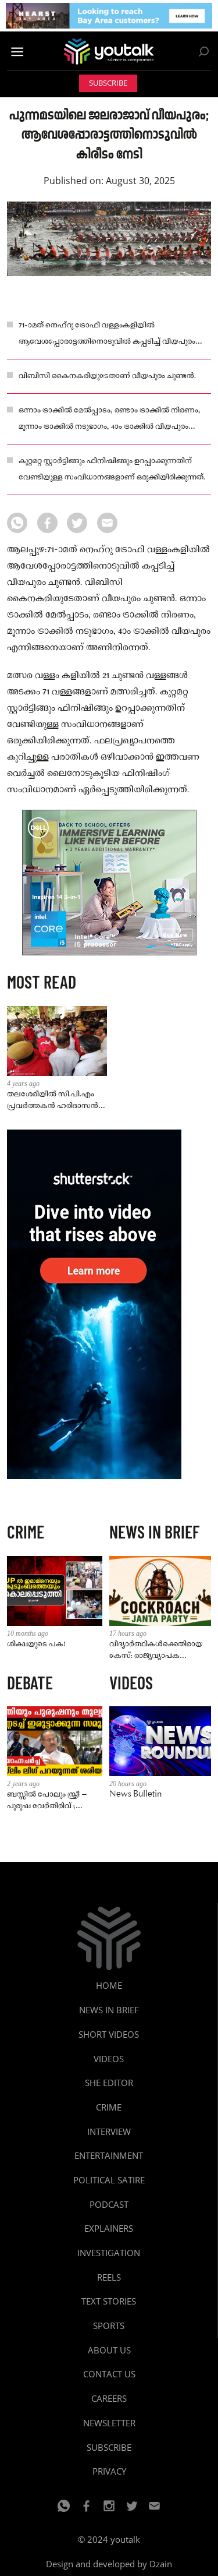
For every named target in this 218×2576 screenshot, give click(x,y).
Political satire (109, 2180)
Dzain (161, 2564)
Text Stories (109, 2301)
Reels (109, 2277)
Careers (109, 2398)
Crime (109, 2107)
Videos (109, 2059)
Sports (109, 2326)
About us (109, 2350)
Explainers (109, 2228)
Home (109, 1985)
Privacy (109, 2471)
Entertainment (109, 2155)
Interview (109, 2132)
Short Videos (109, 2034)
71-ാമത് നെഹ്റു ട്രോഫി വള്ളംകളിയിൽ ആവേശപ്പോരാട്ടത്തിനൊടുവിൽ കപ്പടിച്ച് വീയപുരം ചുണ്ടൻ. (107, 335)
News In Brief (109, 2010)
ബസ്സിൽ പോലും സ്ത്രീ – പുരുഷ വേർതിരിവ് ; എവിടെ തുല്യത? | (47, 1801)
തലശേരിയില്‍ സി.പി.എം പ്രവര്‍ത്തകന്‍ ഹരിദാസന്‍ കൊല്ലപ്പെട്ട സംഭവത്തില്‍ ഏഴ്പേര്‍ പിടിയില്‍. (53, 1101)
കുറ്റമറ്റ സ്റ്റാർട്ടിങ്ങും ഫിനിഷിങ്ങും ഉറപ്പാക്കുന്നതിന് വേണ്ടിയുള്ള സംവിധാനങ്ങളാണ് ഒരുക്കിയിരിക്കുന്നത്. (112, 469)
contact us (109, 2374)
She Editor (109, 2083)
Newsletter (109, 2423)
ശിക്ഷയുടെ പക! (36, 1644)
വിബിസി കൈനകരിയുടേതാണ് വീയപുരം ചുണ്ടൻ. (107, 376)
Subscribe (108, 83)
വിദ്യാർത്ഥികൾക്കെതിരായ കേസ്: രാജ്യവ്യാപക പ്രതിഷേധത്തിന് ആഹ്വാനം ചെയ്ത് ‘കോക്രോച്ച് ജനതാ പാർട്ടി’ (158, 1651)
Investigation (109, 2253)
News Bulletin (135, 1795)
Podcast (109, 2204)
